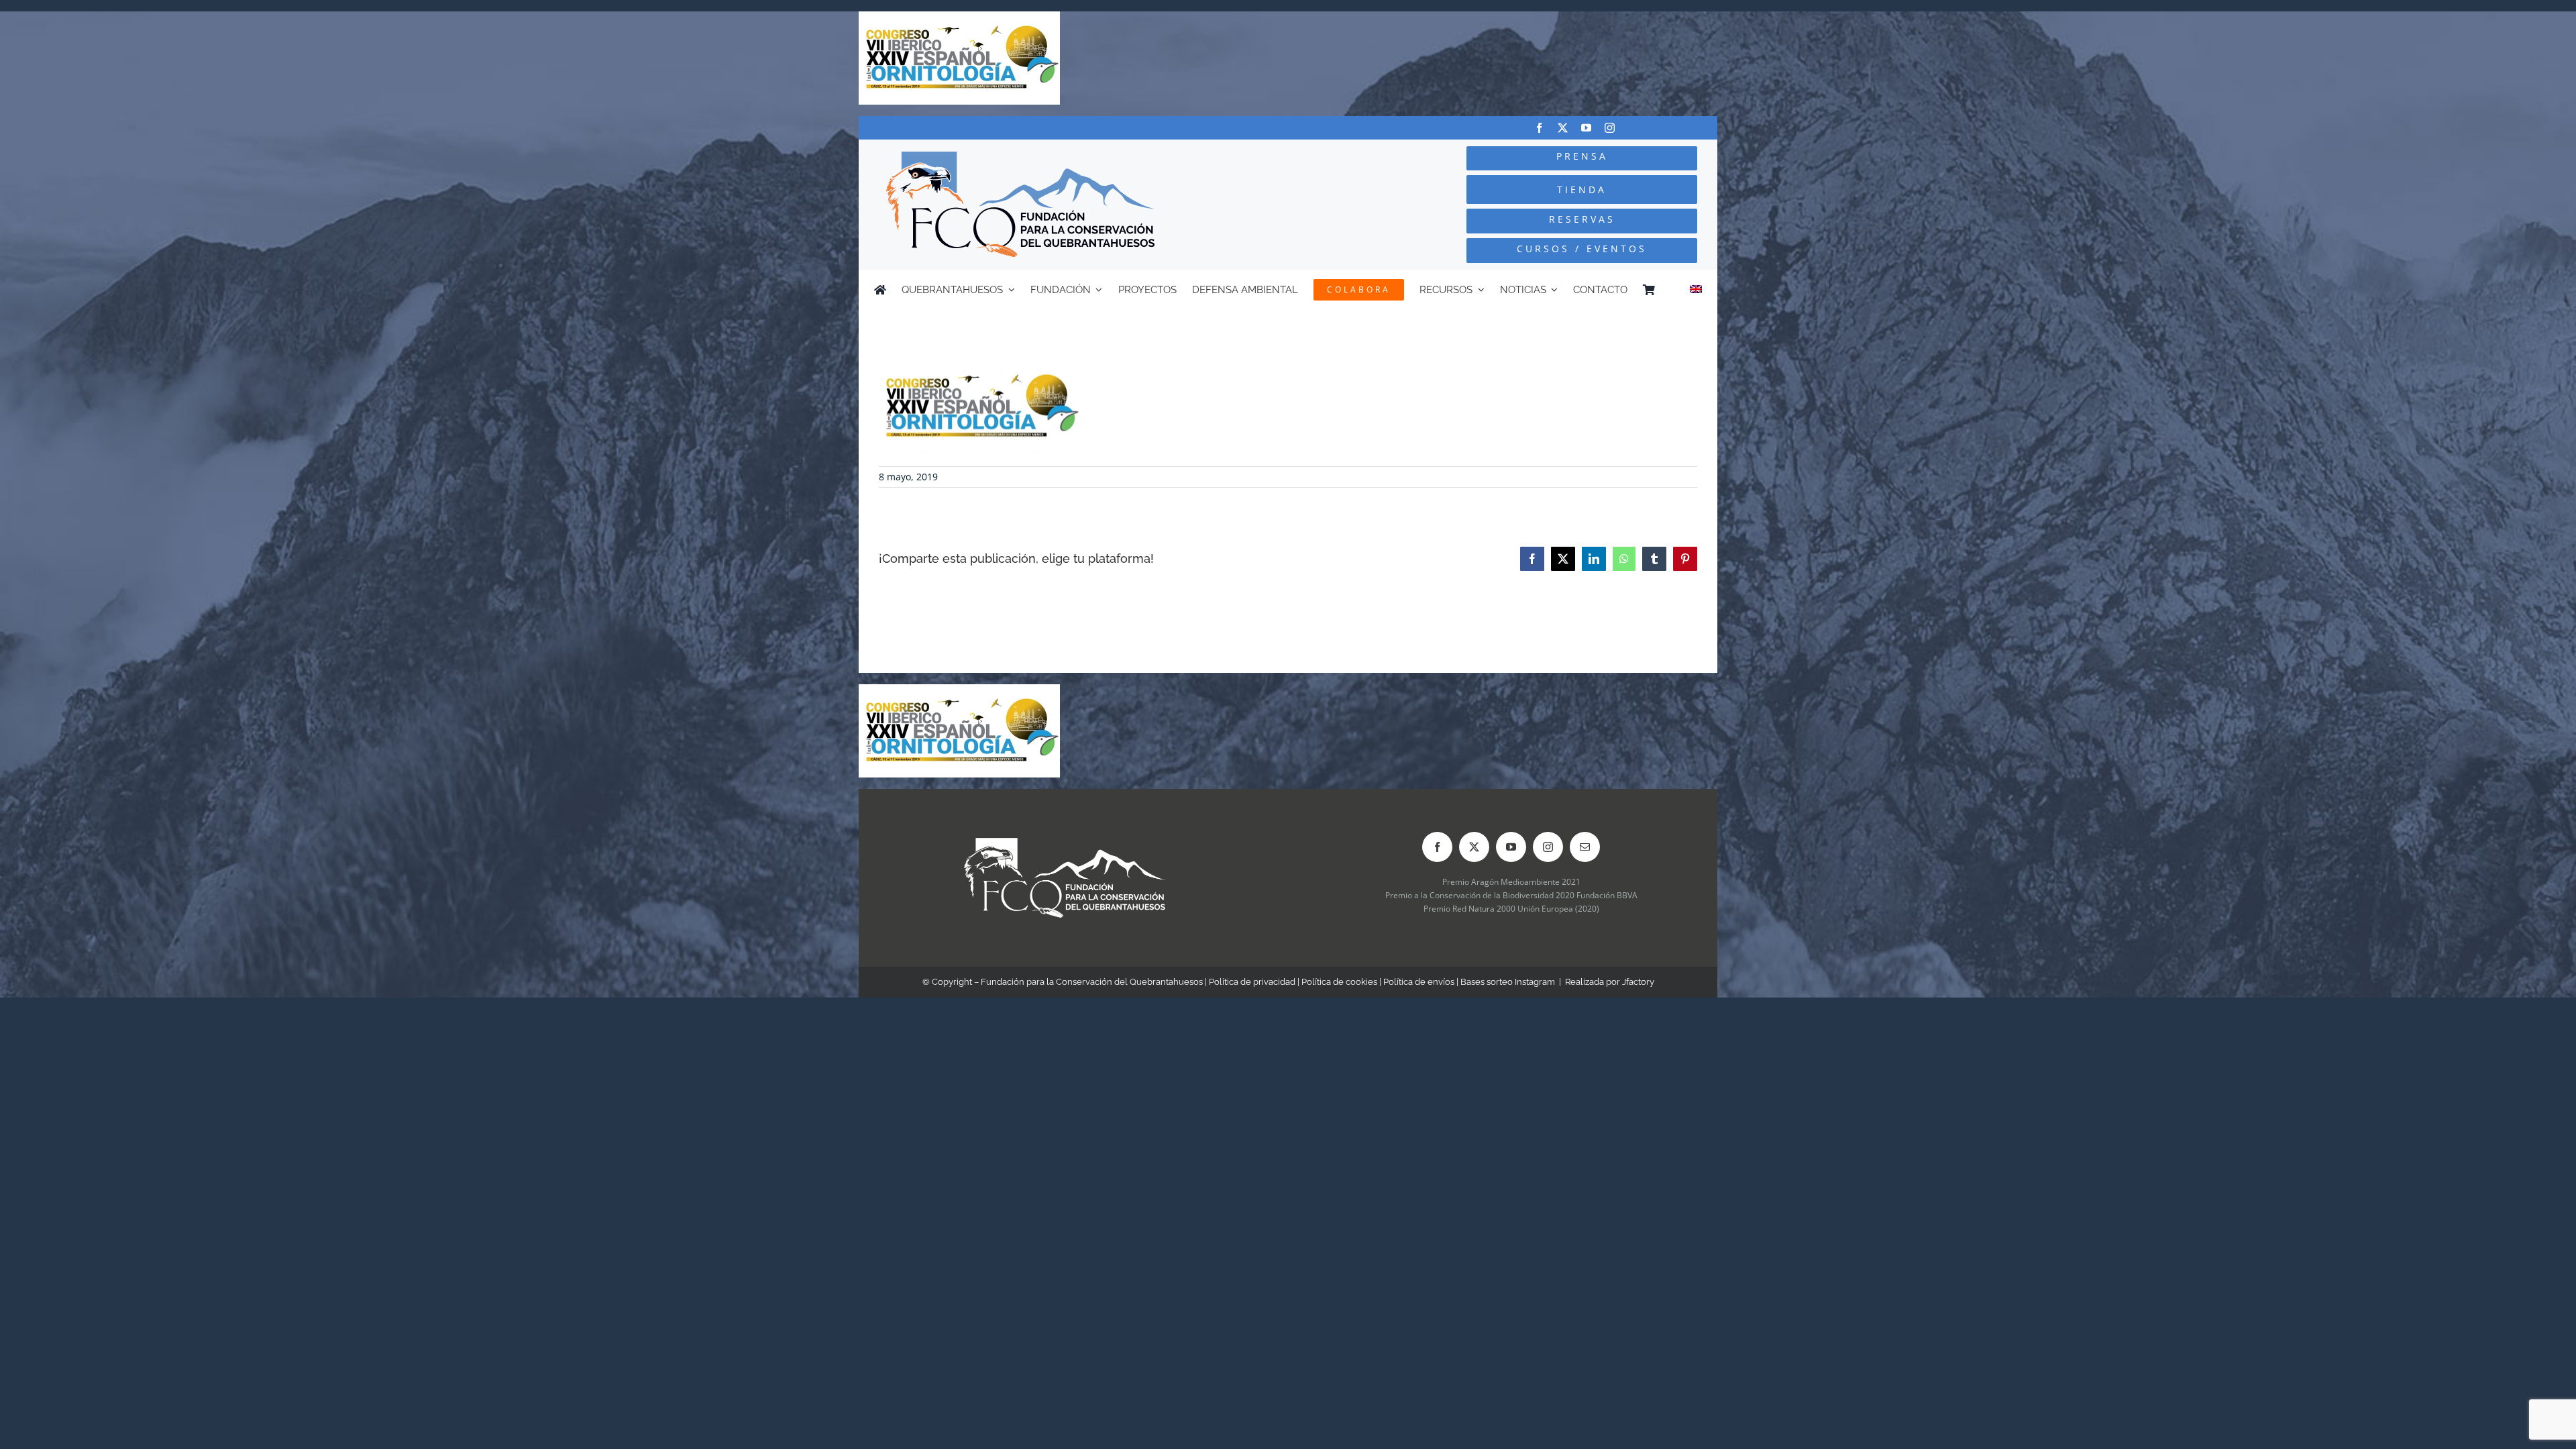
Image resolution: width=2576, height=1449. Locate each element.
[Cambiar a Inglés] (1696, 290)
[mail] (1585, 847)
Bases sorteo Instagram (1508, 982)
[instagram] (1610, 128)
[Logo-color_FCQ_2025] (1020, 157)
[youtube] (1586, 128)
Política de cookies (1339, 982)
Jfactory (1638, 982)
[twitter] (1563, 128)
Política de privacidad (1252, 982)
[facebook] (1539, 128)
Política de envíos (1419, 982)
